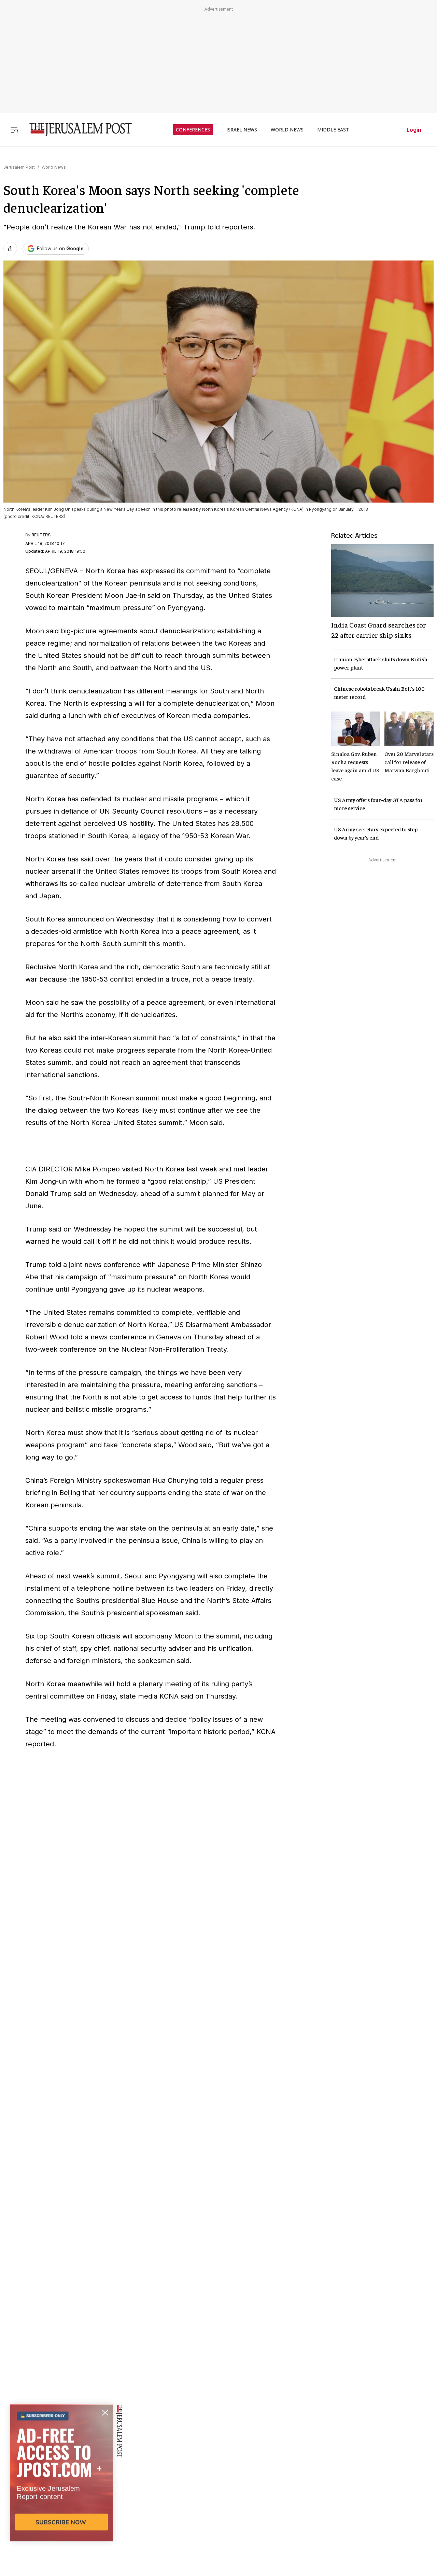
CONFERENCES (193, 130)
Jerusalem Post (19, 167)
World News (54, 167)
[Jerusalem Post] (76, 130)
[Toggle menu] (14, 130)
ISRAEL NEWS (242, 130)
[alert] (61, 2497)
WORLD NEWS (287, 130)
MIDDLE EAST (333, 130)
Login (414, 130)
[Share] (10, 249)
